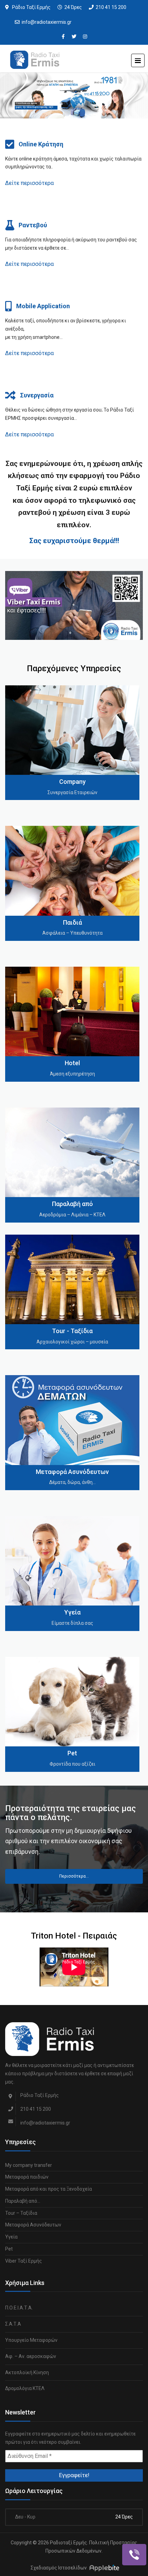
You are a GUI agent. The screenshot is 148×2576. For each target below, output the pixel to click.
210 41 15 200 (111, 7)
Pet (72, 1753)
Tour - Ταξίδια (72, 1331)
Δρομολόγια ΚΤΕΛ (25, 2388)
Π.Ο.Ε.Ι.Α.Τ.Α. (19, 2308)
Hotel (72, 1063)
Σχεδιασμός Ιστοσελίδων (59, 2568)
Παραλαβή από (72, 1204)
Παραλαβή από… (23, 2201)
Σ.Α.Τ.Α (13, 2324)
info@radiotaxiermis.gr (47, 22)
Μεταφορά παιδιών (27, 2177)
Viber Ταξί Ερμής (24, 2261)
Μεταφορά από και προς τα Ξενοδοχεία (49, 2189)
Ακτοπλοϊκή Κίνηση (27, 2372)
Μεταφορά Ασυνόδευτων (72, 1472)
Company (72, 782)
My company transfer (29, 2165)
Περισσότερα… (74, 1876)
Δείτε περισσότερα (29, 183)
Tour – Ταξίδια (21, 2213)
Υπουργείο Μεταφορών (31, 2340)
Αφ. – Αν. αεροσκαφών (31, 2356)
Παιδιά (72, 922)
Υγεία (72, 1612)
